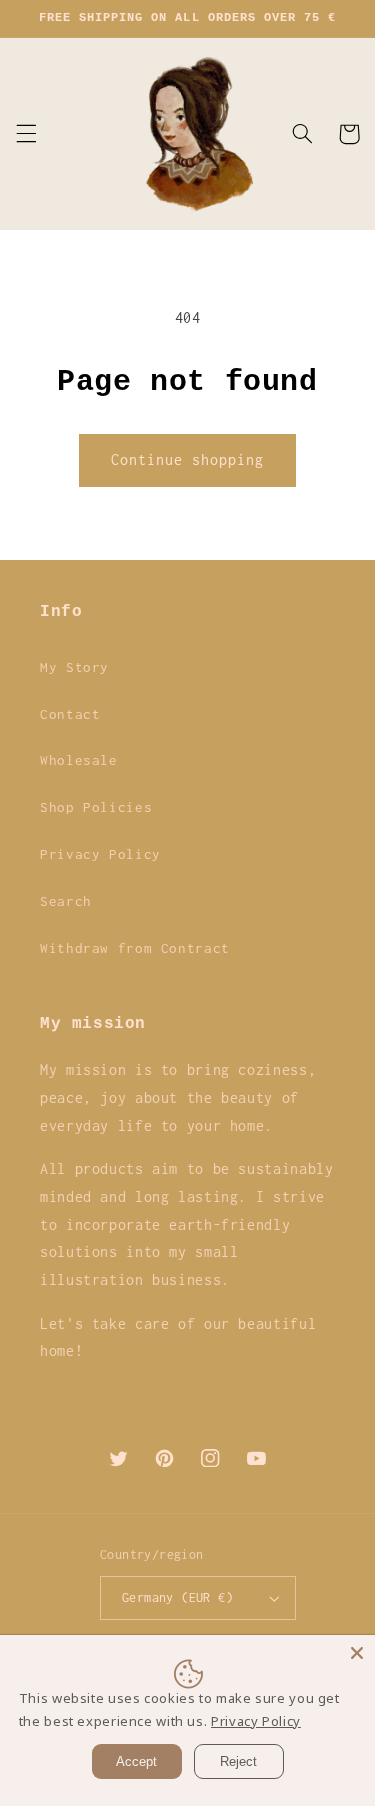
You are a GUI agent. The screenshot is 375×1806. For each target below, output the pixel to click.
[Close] (357, 1653)
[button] (26, 134)
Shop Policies (96, 807)
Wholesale (79, 760)
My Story (74, 667)
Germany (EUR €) (177, 1597)
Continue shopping (188, 459)
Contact (70, 714)
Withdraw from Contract (135, 948)
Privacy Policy (100, 854)
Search (66, 901)
